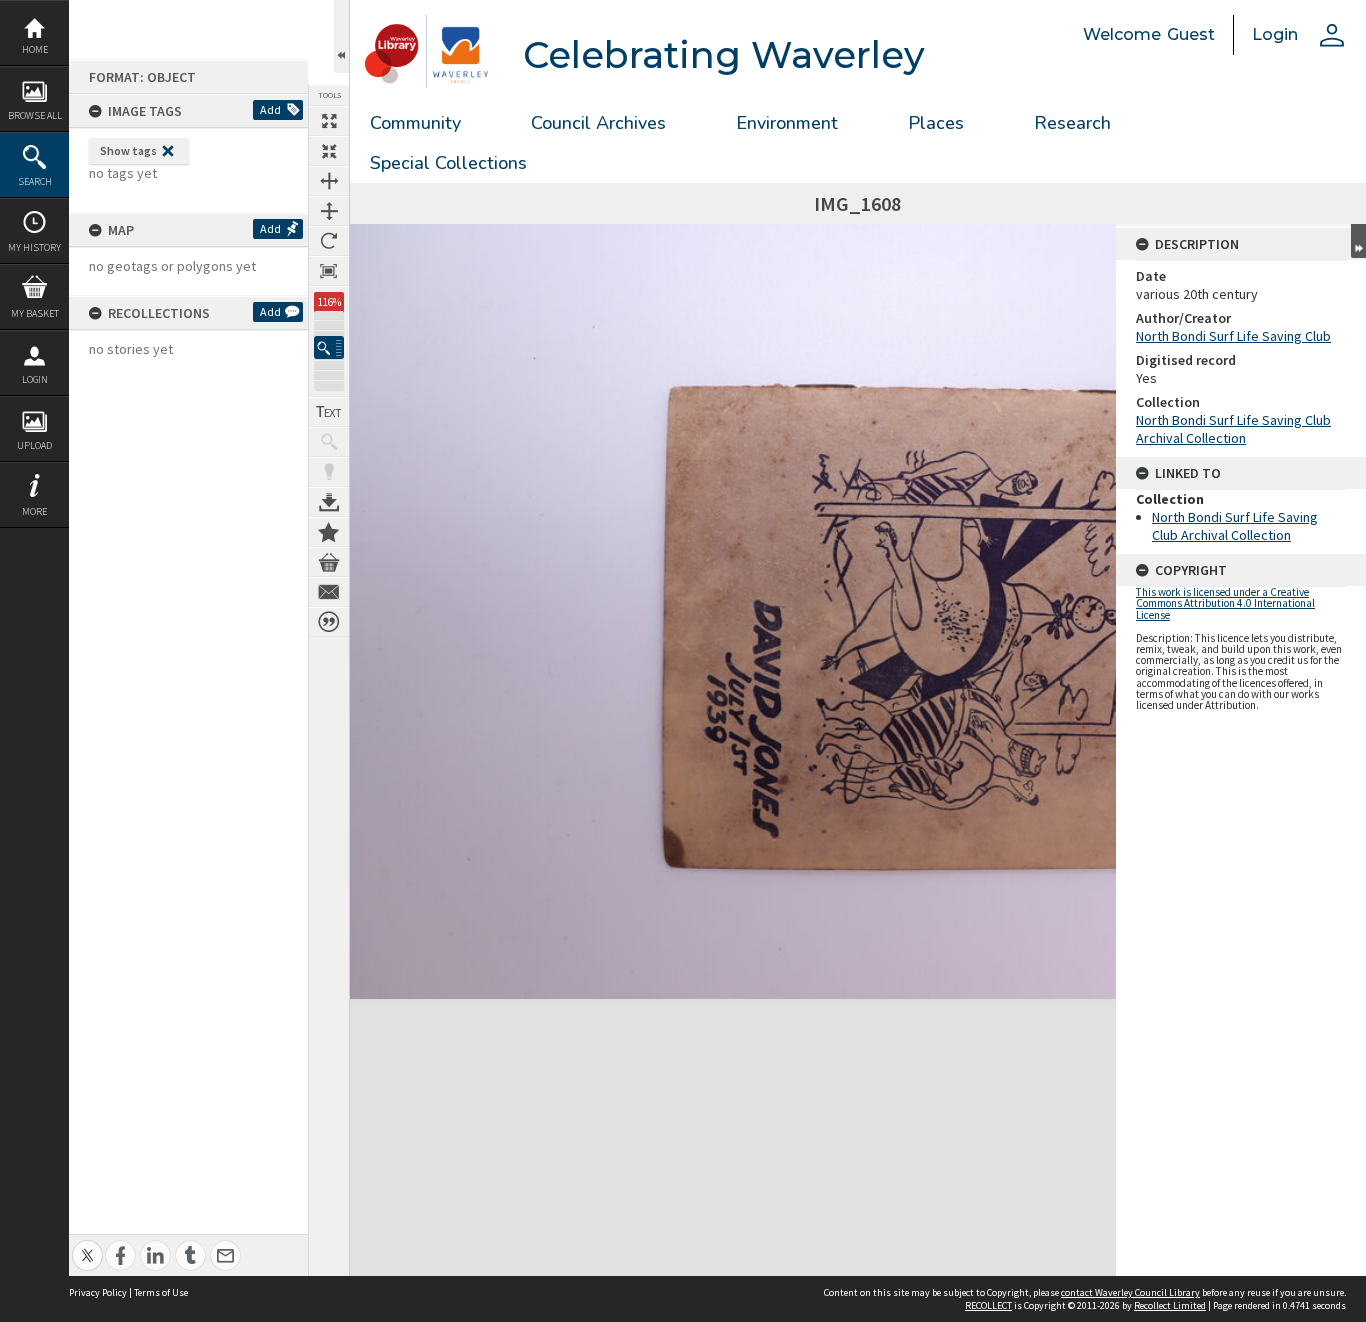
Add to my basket (329, 562)
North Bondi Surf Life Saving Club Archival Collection (1233, 429)
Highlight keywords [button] (329, 472)
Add (270, 109)
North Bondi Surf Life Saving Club (1233, 336)
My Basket (35, 313)
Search (35, 181)
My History (34, 247)
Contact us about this (329, 592)
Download (329, 502)
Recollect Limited (1170, 1305)
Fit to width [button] (329, 181)
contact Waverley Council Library (1130, 1292)
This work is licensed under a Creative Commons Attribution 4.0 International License (1225, 603)
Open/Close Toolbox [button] (341, 36)
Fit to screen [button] (329, 151)
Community (415, 123)
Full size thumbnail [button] (329, 121)
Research (1072, 123)
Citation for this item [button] (329, 622)
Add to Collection (329, 532)
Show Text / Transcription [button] (329, 412)
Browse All (35, 115)
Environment (787, 123)
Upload (34, 445)
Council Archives (598, 123)
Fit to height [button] (329, 211)
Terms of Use (161, 1292)
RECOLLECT (988, 1305)
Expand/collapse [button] (1358, 241)
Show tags (128, 150)
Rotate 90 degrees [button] (329, 241)
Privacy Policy (98, 1292)
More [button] (34, 511)
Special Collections (448, 163)
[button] (329, 347)
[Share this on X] (87, 1244)
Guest (1191, 34)
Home (35, 49)
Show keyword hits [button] (329, 442)
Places (936, 123)
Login (35, 379)
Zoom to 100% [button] (329, 271)
